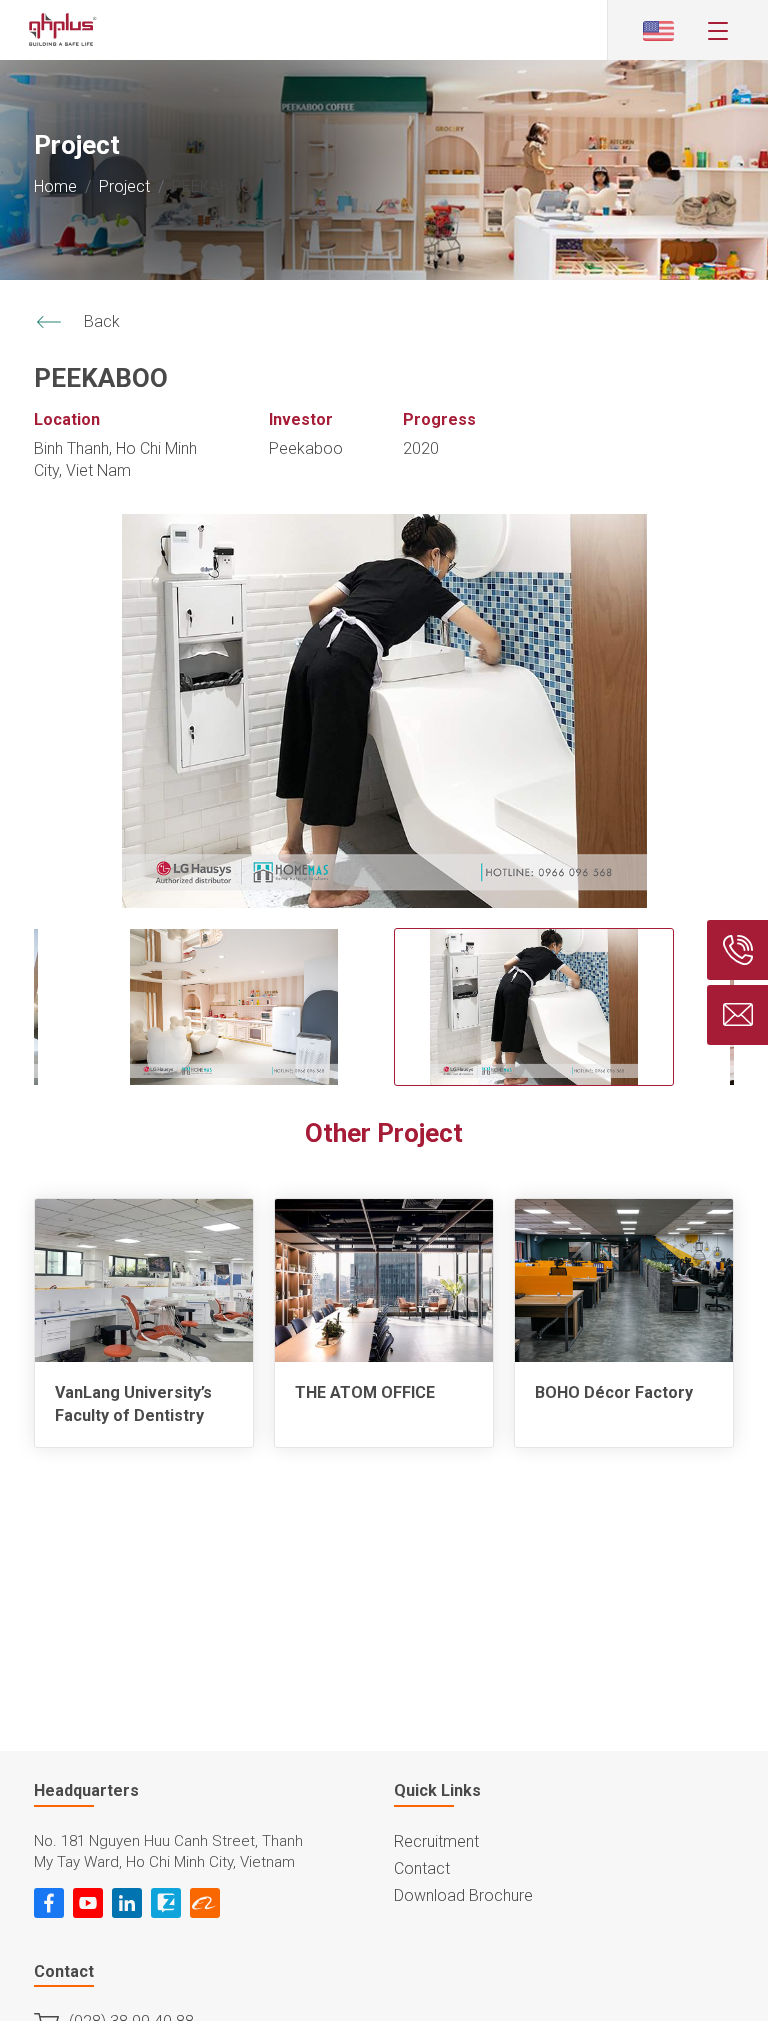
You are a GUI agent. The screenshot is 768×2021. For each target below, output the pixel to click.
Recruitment (436, 1841)
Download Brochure (463, 1895)
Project (124, 186)
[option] (384, 711)
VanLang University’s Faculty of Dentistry (133, 1403)
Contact (422, 1868)
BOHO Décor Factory (614, 1392)
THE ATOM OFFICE (365, 1392)
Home (55, 186)
